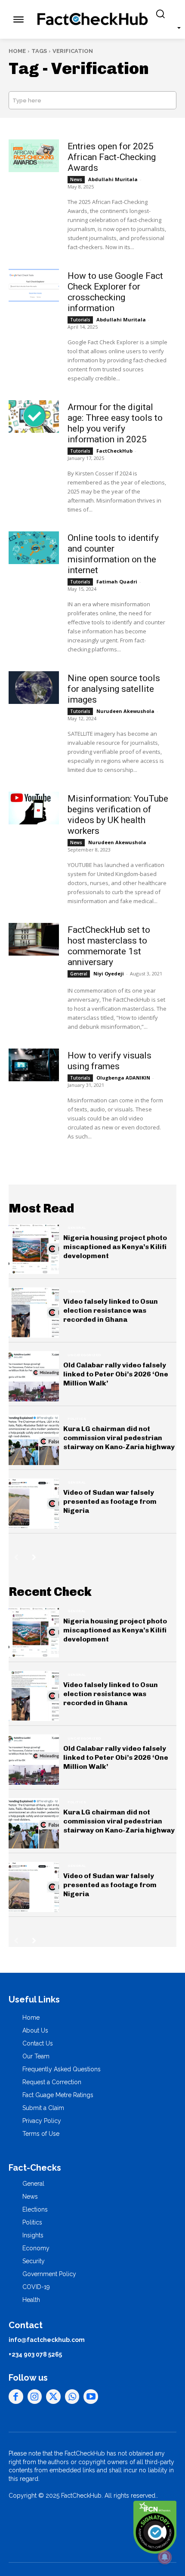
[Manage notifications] (165, 2557)
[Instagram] (35, 2397)
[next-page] (34, 1557)
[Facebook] (16, 2397)
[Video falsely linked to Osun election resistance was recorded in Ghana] (34, 1313)
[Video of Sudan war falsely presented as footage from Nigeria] (34, 1504)
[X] (53, 2397)
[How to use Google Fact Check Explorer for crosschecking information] (34, 285)
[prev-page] (16, 1557)
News (76, 179)
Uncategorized (84, 1355)
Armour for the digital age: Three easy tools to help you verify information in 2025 (115, 423)
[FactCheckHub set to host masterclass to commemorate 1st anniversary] (34, 939)
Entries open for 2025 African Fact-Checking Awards (112, 157)
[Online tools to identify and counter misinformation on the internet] (34, 548)
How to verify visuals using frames (109, 1061)
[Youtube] (91, 2397)
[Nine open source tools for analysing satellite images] (34, 688)
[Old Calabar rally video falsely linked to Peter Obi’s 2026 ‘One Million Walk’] (34, 1376)
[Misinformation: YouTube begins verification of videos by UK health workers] (34, 808)
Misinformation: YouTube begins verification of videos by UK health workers (118, 815)
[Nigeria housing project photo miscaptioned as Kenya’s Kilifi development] (34, 1249)
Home (17, 51)
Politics (77, 1419)
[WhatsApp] (72, 2397)
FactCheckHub (114, 451)
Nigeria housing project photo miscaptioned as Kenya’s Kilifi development (115, 1247)
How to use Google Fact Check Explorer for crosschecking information (115, 292)
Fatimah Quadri (117, 582)
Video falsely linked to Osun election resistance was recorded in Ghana (111, 1310)
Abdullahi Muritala (113, 179)
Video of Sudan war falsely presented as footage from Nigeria (110, 1501)
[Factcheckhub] (93, 19)
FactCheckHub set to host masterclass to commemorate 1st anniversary (109, 946)
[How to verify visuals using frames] (34, 1065)
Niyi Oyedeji (109, 973)
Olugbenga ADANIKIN (123, 1078)
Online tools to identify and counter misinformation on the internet (113, 554)
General (79, 974)
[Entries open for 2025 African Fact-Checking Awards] (34, 156)
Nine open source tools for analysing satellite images (114, 689)
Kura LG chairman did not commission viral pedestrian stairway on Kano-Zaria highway (119, 1438)
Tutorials (80, 320)
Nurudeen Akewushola (125, 711)
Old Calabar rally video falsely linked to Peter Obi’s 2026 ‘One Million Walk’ (116, 1374)
